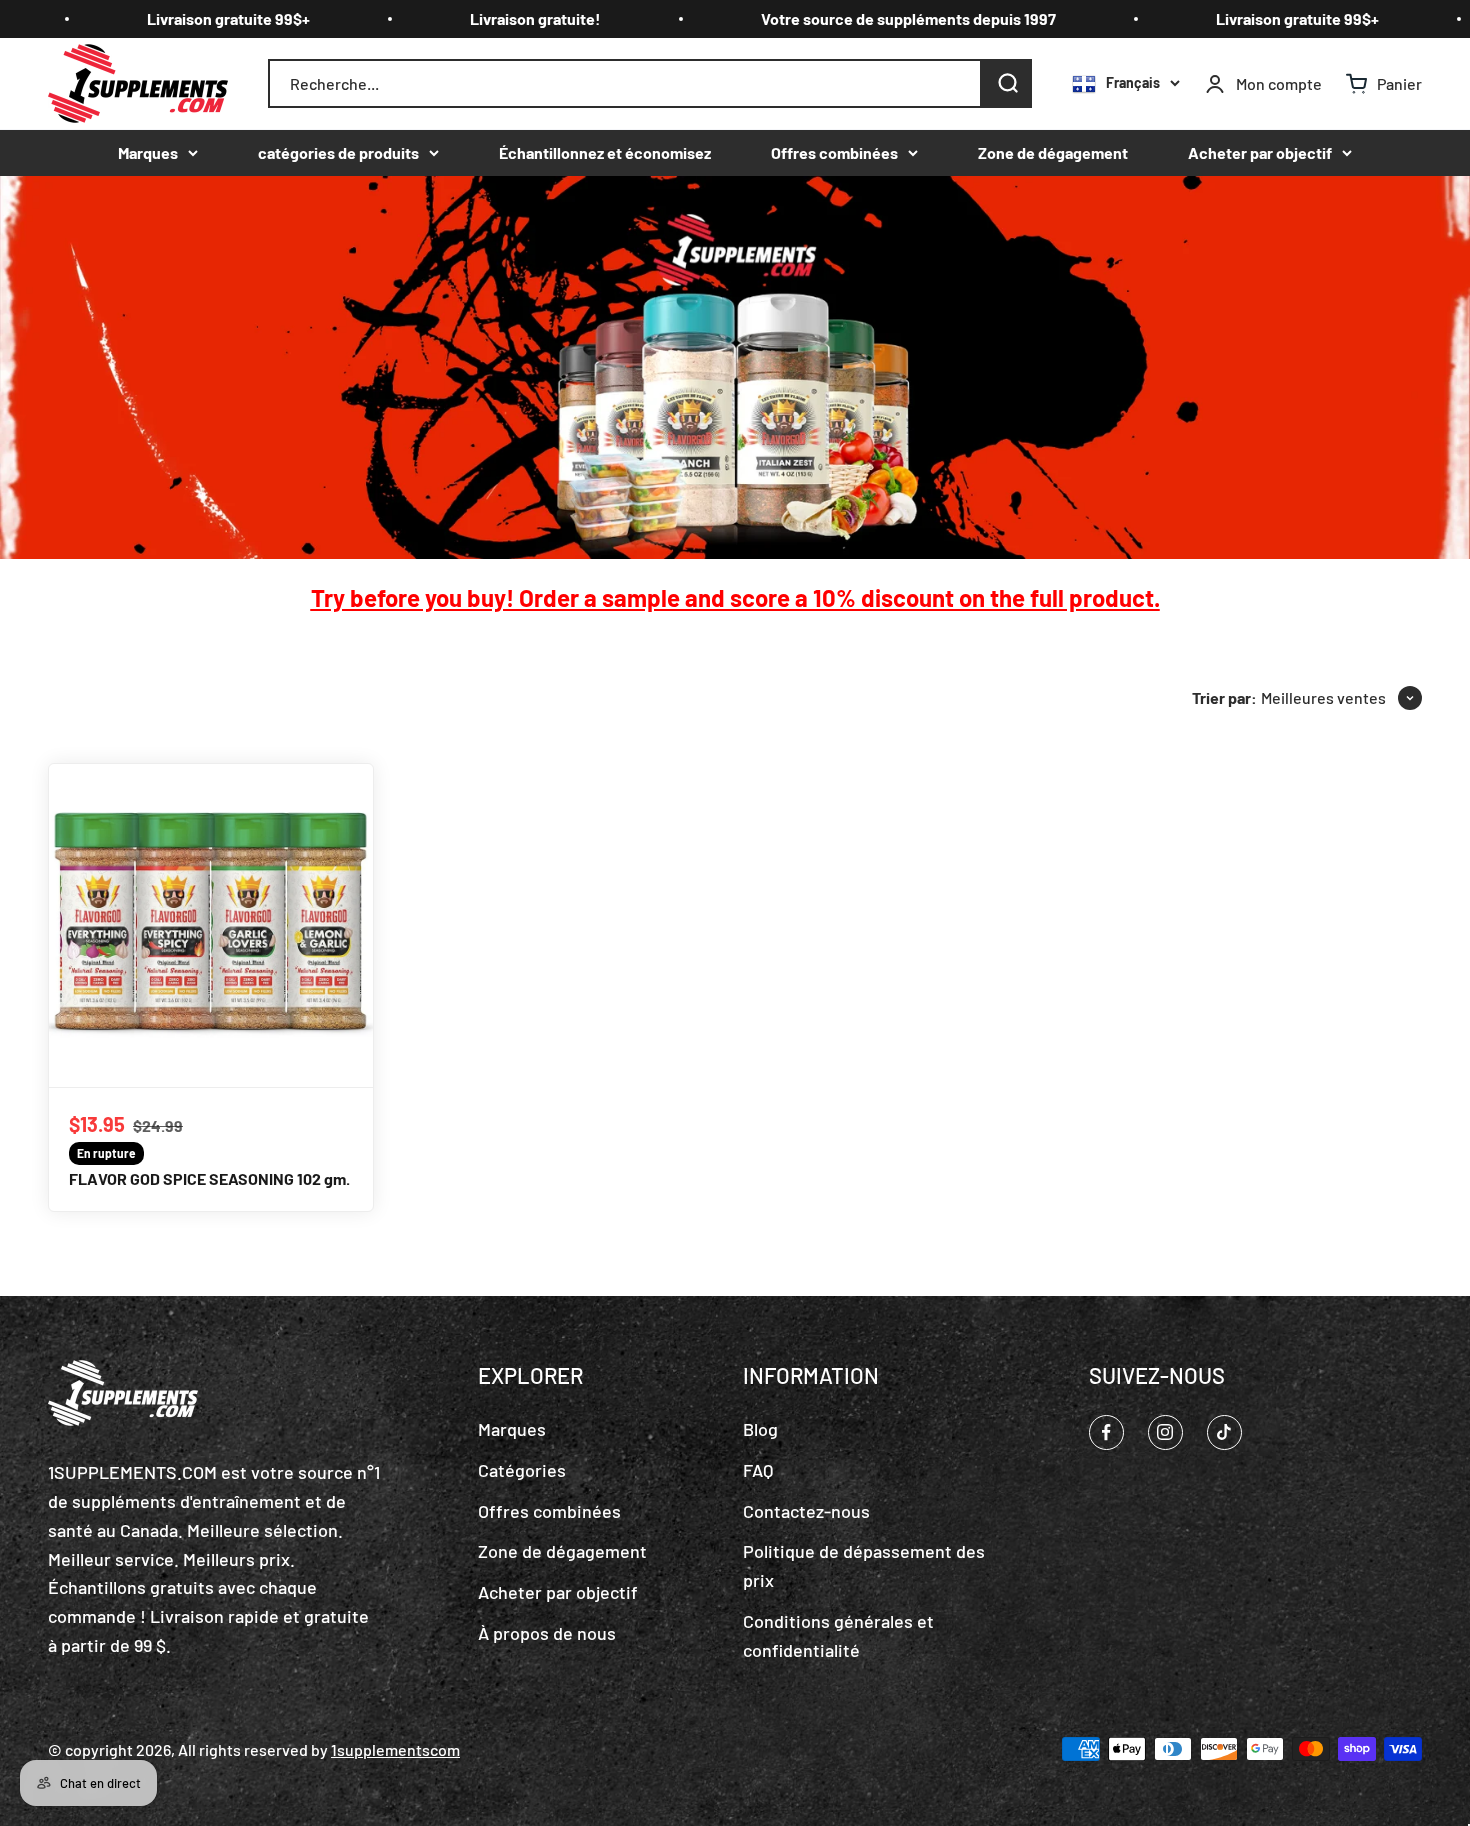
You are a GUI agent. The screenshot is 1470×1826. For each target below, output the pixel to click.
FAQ (758, 1470)
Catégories (522, 1470)
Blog (760, 1429)
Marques (148, 152)
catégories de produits (338, 152)
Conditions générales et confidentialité (838, 1635)
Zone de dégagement (1053, 152)
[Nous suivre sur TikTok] (1224, 1432)
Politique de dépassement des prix (864, 1565)
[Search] (1007, 84)
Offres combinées (834, 152)
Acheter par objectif (1260, 152)
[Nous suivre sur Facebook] (1106, 1432)
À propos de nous (547, 1633)
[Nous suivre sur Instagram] (1165, 1432)
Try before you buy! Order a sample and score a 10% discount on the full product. (735, 597)
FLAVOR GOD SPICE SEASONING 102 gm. (209, 1178)
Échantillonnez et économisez (605, 152)
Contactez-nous (806, 1511)
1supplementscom (395, 1749)
